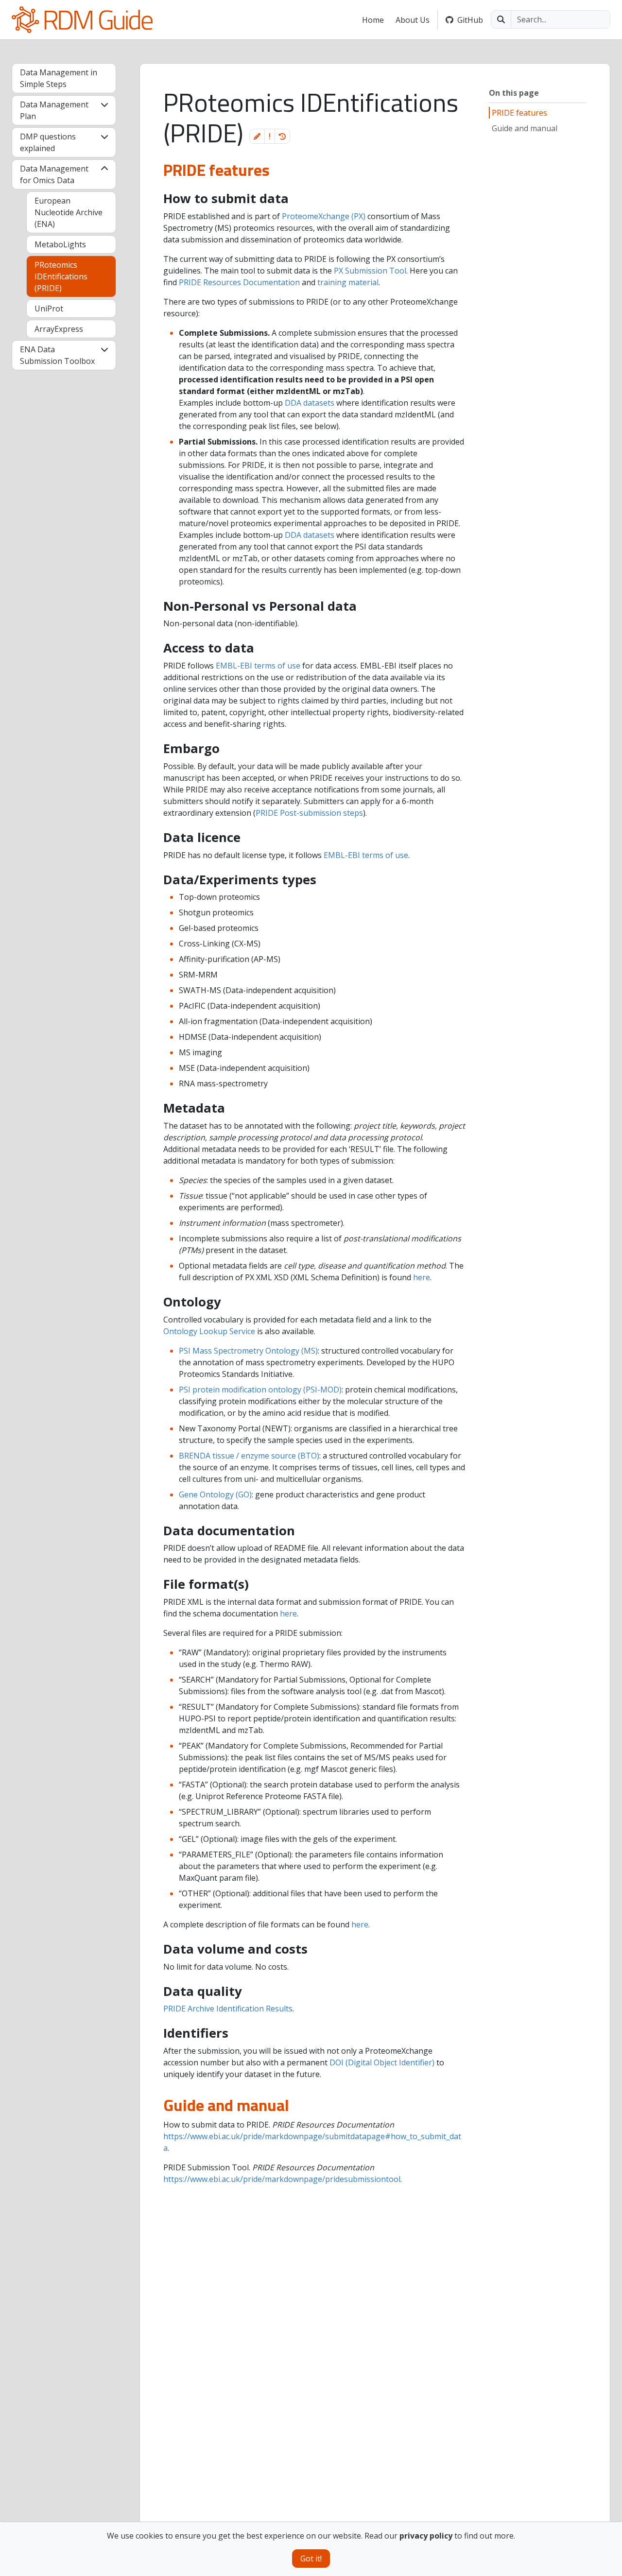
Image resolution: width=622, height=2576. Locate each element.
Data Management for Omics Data (54, 174)
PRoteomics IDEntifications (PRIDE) (61, 276)
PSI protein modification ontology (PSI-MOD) (260, 1390)
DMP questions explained (48, 142)
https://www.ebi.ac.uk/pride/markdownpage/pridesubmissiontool (282, 2179)
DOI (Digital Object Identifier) (382, 2062)
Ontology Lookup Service (209, 1331)
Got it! (311, 2559)
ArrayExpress (59, 329)
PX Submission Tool (370, 271)
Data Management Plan (54, 110)
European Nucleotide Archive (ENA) (69, 212)
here (422, 1277)
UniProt (49, 309)
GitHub (470, 20)
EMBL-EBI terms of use (258, 666)
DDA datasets (310, 403)
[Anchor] (152, 170)
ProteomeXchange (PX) (324, 216)
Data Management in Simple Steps (59, 78)
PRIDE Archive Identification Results (228, 2009)
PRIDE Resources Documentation (239, 282)
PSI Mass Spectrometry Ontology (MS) (248, 1351)
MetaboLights (60, 244)
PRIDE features (519, 113)
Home (373, 20)
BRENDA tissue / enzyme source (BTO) (249, 1456)
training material (348, 282)
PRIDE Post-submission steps (309, 813)
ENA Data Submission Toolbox (57, 355)
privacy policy (426, 2536)
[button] (257, 136)
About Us (413, 20)
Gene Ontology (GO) (215, 1494)
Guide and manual (525, 128)
